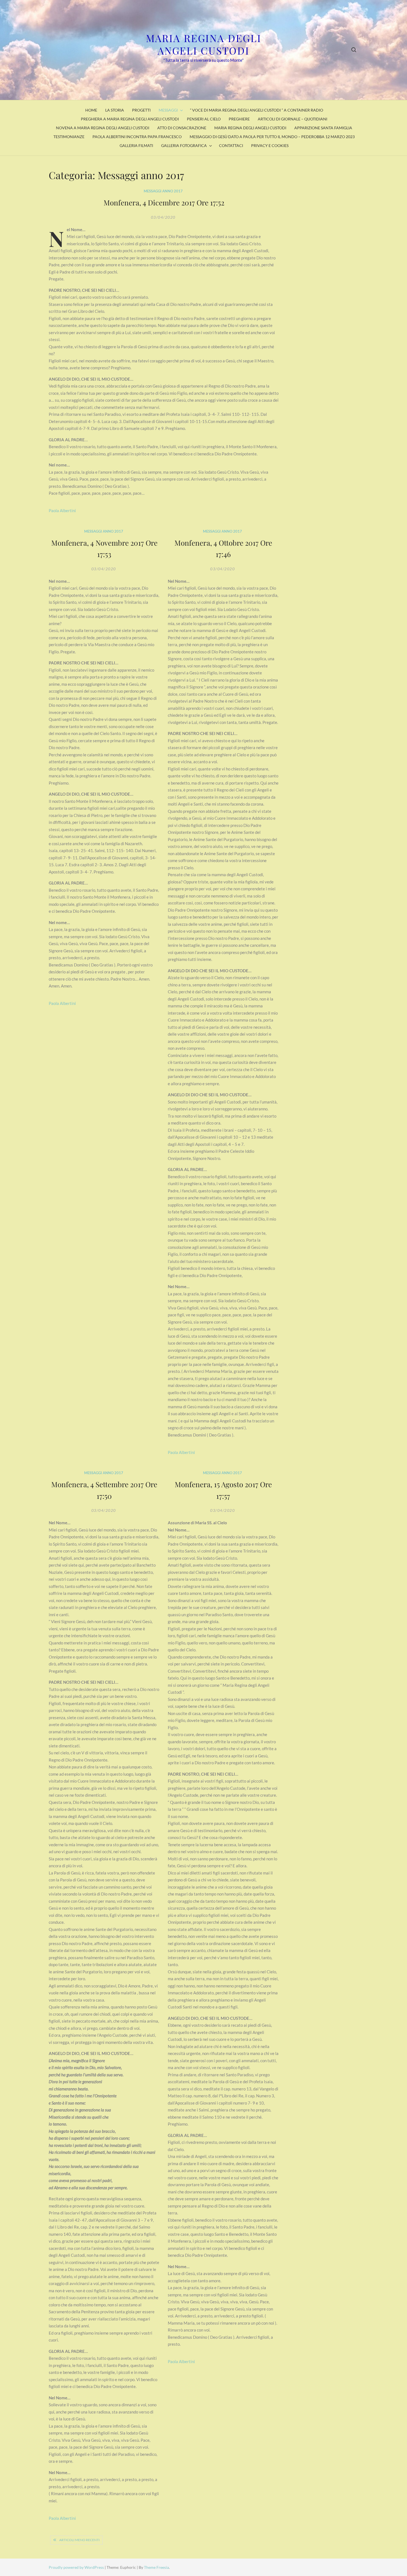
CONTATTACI (231, 145)
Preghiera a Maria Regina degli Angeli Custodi (130, 119)
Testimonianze (69, 137)
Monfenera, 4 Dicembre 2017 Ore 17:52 (164, 203)
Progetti (141, 110)
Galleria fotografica (184, 145)
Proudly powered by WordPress (77, 2567)
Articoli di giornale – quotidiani (293, 119)
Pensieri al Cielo (204, 119)
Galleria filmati (136, 145)
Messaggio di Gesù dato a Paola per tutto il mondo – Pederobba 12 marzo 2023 (272, 137)
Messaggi (168, 110)
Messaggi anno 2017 (163, 191)
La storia (115, 110)
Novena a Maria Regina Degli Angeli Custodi (103, 128)
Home (91, 110)
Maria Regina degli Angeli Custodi (204, 44)
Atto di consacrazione (182, 128)
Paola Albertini (62, 510)
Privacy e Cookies (270, 145)
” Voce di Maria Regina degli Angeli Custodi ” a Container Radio (257, 110)
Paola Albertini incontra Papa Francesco (137, 137)
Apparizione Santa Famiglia (323, 128)
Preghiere (239, 119)
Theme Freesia (156, 2567)
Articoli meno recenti (79, 2540)
